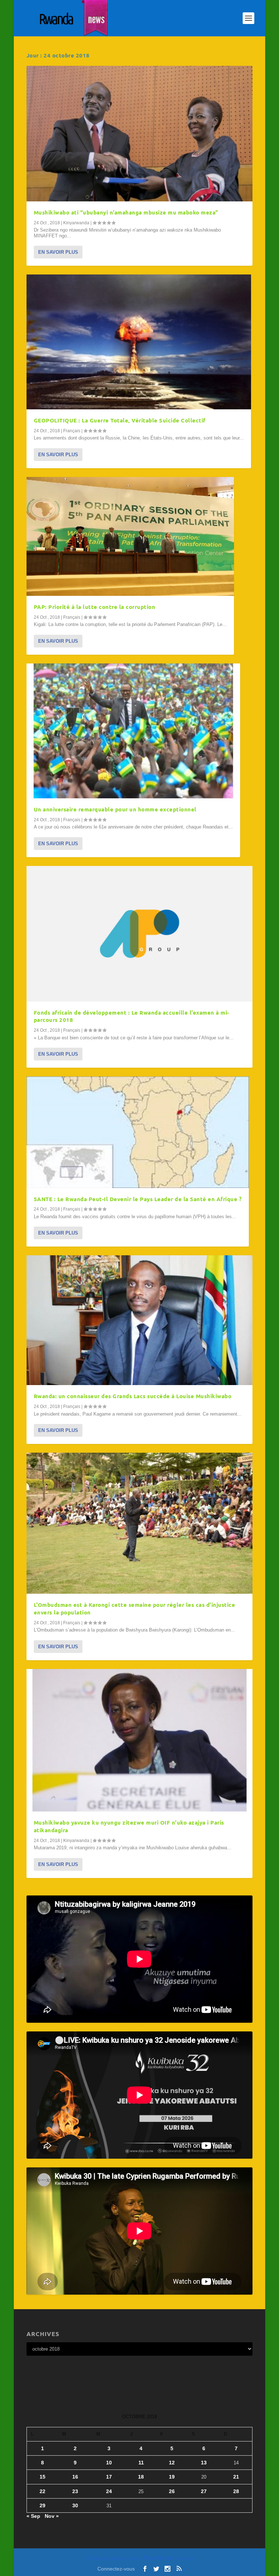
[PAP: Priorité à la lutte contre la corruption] (130, 536)
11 (141, 2463)
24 (109, 2491)
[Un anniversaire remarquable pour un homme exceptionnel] (133, 731)
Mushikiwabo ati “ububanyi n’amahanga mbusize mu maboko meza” (126, 212)
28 (236, 2491)
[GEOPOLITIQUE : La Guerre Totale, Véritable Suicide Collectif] (139, 342)
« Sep (33, 2516)
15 (43, 2477)
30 (75, 2505)
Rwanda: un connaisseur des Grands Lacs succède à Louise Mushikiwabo (133, 1396)
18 (141, 2477)
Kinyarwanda (76, 223)
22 (43, 2491)
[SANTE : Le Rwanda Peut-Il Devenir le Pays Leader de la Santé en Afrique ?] (138, 1132)
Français (72, 431)
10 (109, 2463)
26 (172, 2491)
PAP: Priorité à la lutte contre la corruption (95, 607)
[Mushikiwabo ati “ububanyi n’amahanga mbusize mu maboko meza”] (139, 134)
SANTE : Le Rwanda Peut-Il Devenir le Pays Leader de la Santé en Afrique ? (138, 1199)
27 (204, 2491)
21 (236, 2477)
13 (204, 2463)
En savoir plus (58, 252)
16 (75, 2477)
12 (172, 2463)
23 (75, 2491)
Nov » (52, 2516)
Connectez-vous (116, 2569)
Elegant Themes (126, 2558)
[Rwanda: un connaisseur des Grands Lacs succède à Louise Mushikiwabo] (139, 1320)
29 (43, 2505)
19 (172, 2477)
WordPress (184, 2558)
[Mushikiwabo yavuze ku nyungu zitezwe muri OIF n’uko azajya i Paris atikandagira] (139, 1740)
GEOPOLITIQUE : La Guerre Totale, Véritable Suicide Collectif (120, 420)
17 (109, 2477)
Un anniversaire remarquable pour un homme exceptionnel (115, 809)
